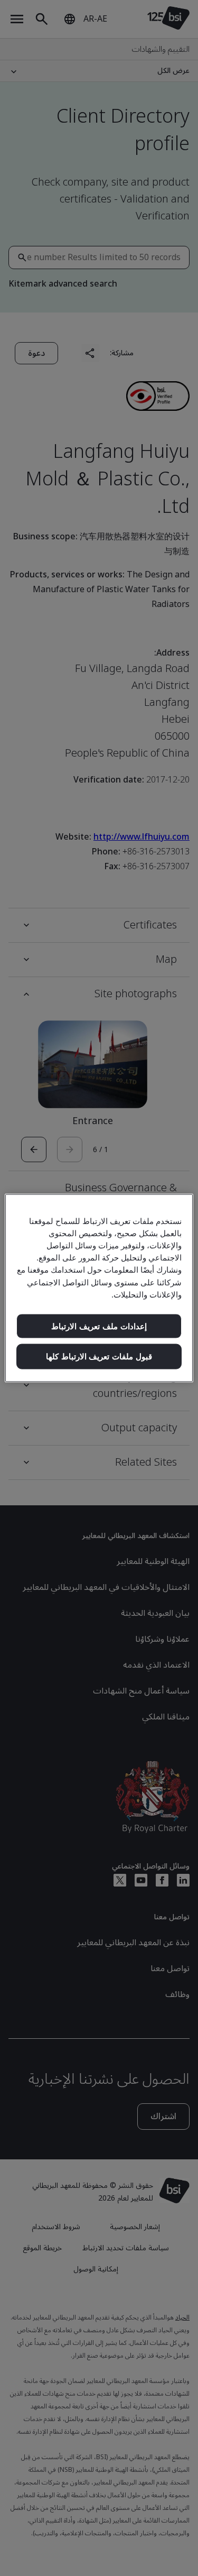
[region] (99, 1288)
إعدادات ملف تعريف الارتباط (99, 1326)
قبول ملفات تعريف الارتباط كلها (99, 1356)
